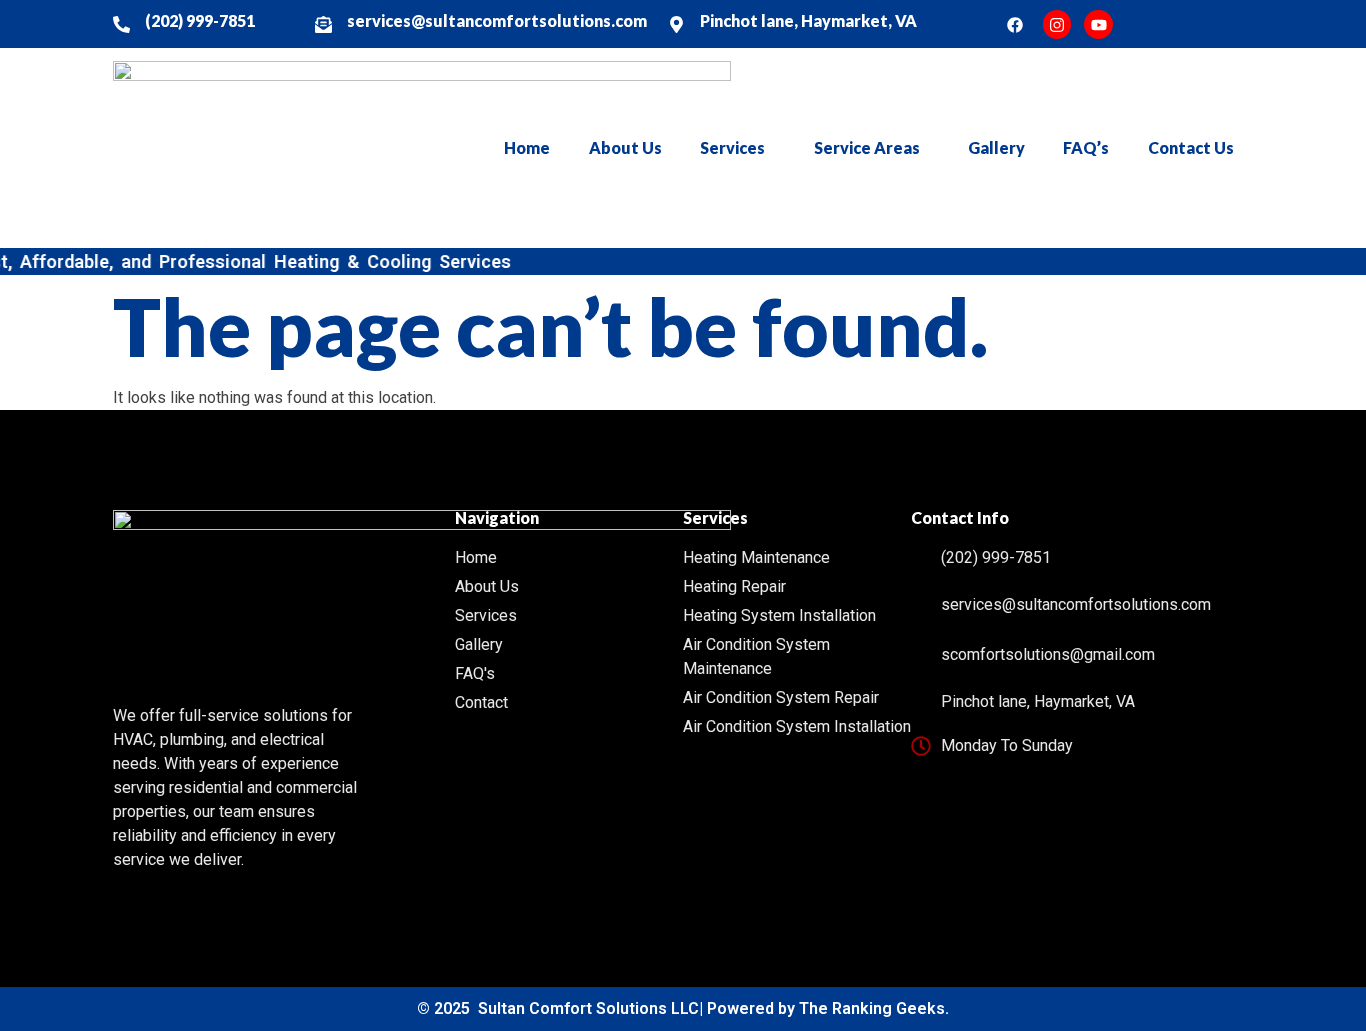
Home (527, 147)
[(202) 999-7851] (121, 24)
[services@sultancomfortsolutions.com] (323, 24)
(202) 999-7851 (200, 20)
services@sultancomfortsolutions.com (497, 20)
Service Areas (867, 147)
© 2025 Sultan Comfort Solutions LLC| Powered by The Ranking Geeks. (683, 1008)
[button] (737, 148)
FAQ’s (1086, 147)
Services (732, 147)
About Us (625, 147)
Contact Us (1191, 147)
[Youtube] (1098, 24)
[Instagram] (1057, 24)
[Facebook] (1015, 24)
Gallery (996, 147)
